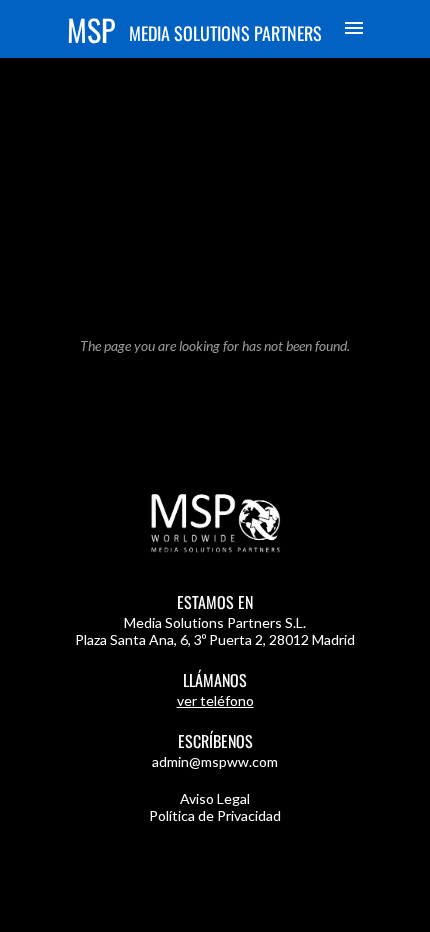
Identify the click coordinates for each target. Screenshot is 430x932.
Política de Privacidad (215, 815)
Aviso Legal (215, 798)
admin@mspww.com (215, 761)
